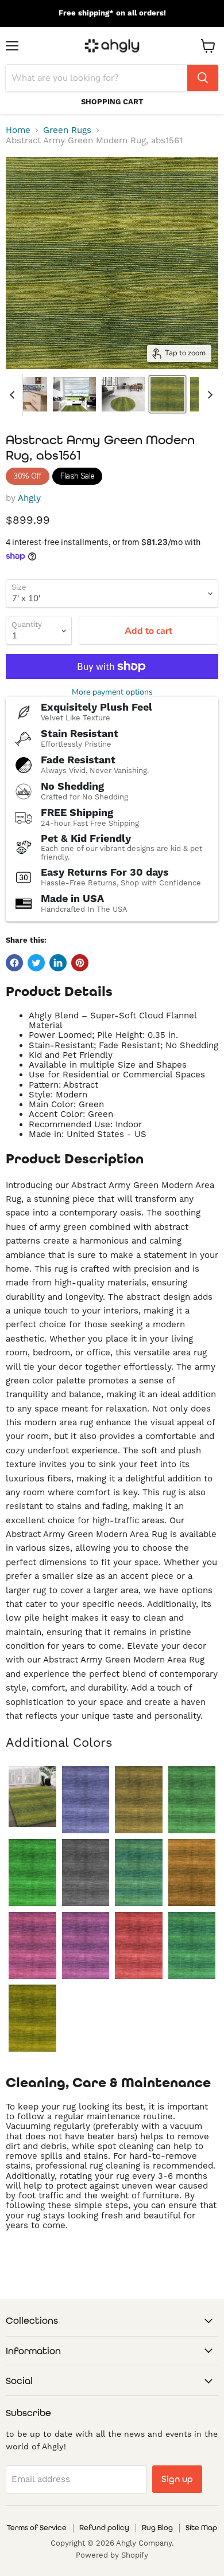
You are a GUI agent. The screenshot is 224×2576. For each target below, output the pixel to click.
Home (18, 130)
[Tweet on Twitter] (36, 963)
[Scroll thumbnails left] (14, 395)
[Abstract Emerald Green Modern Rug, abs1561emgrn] (192, 1800)
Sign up (177, 2479)
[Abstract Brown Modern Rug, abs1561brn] (139, 1800)
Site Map (201, 2528)
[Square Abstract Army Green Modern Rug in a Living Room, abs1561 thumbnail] (74, 394)
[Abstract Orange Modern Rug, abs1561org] (192, 1873)
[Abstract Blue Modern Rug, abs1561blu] (86, 1800)
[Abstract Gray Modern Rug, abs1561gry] (86, 1873)
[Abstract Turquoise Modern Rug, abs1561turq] (192, 1945)
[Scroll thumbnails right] (208, 395)
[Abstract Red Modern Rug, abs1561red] (139, 1945)
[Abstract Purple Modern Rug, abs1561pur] (86, 1945)
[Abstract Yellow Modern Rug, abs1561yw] (32, 2018)
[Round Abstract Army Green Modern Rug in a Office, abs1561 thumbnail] (123, 394)
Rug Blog (157, 2528)
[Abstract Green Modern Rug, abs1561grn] (32, 1873)
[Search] (203, 78)
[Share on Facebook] (14, 963)
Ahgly (29, 498)
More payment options (112, 692)
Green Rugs (67, 130)
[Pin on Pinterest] (80, 963)
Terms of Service (37, 2528)
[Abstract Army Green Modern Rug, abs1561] (32, 1797)
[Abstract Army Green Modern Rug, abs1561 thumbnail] (167, 394)
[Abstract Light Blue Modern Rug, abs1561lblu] (139, 1873)
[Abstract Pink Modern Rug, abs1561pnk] (32, 1945)
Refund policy (104, 2528)
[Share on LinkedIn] (58, 963)
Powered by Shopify (112, 2555)
